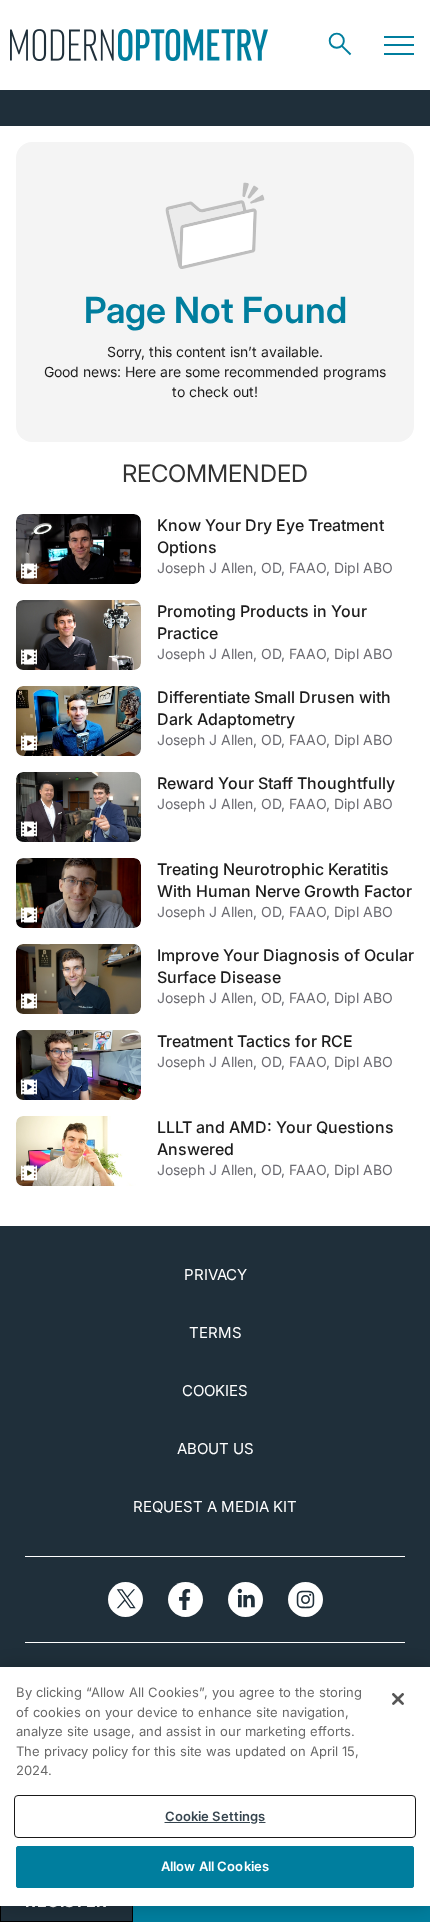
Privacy (215, 1274)
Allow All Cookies (215, 1866)
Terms (215, 1332)
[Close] (398, 1699)
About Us (215, 1448)
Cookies (215, 1390)
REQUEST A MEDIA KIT (215, 1506)
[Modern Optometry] (139, 45)
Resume (78, 549)
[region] (215, 1786)
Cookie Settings (215, 1816)
